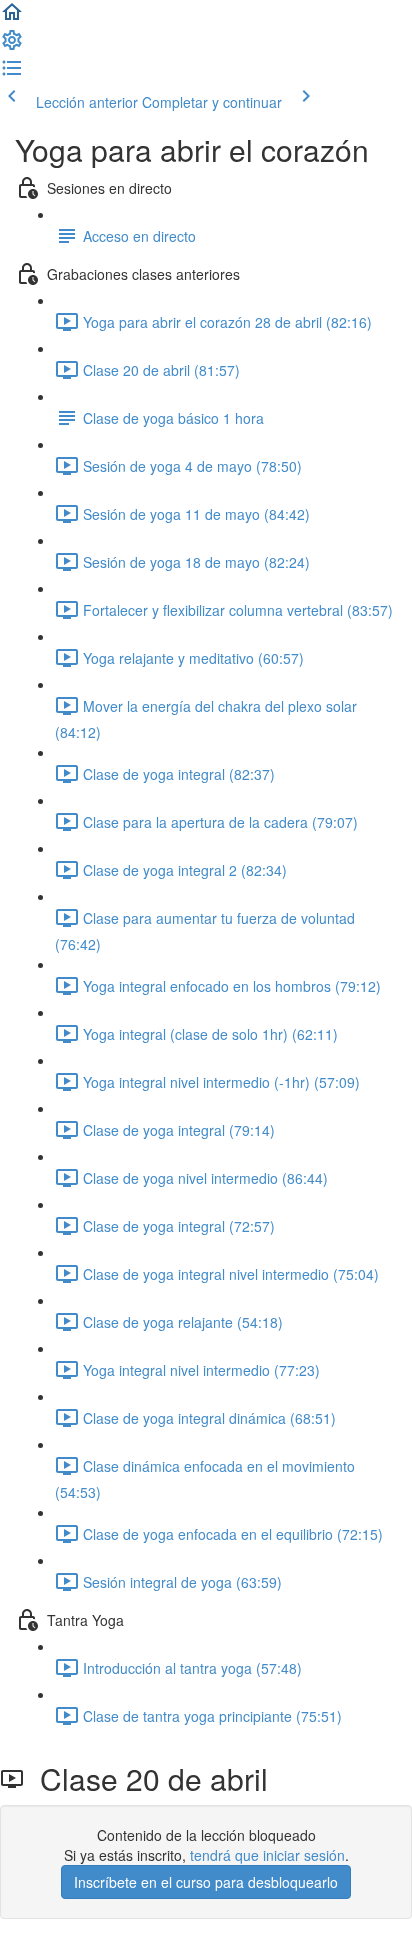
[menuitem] (12, 46)
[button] (12, 18)
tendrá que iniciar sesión (267, 1855)
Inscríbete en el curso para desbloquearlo (206, 1882)
